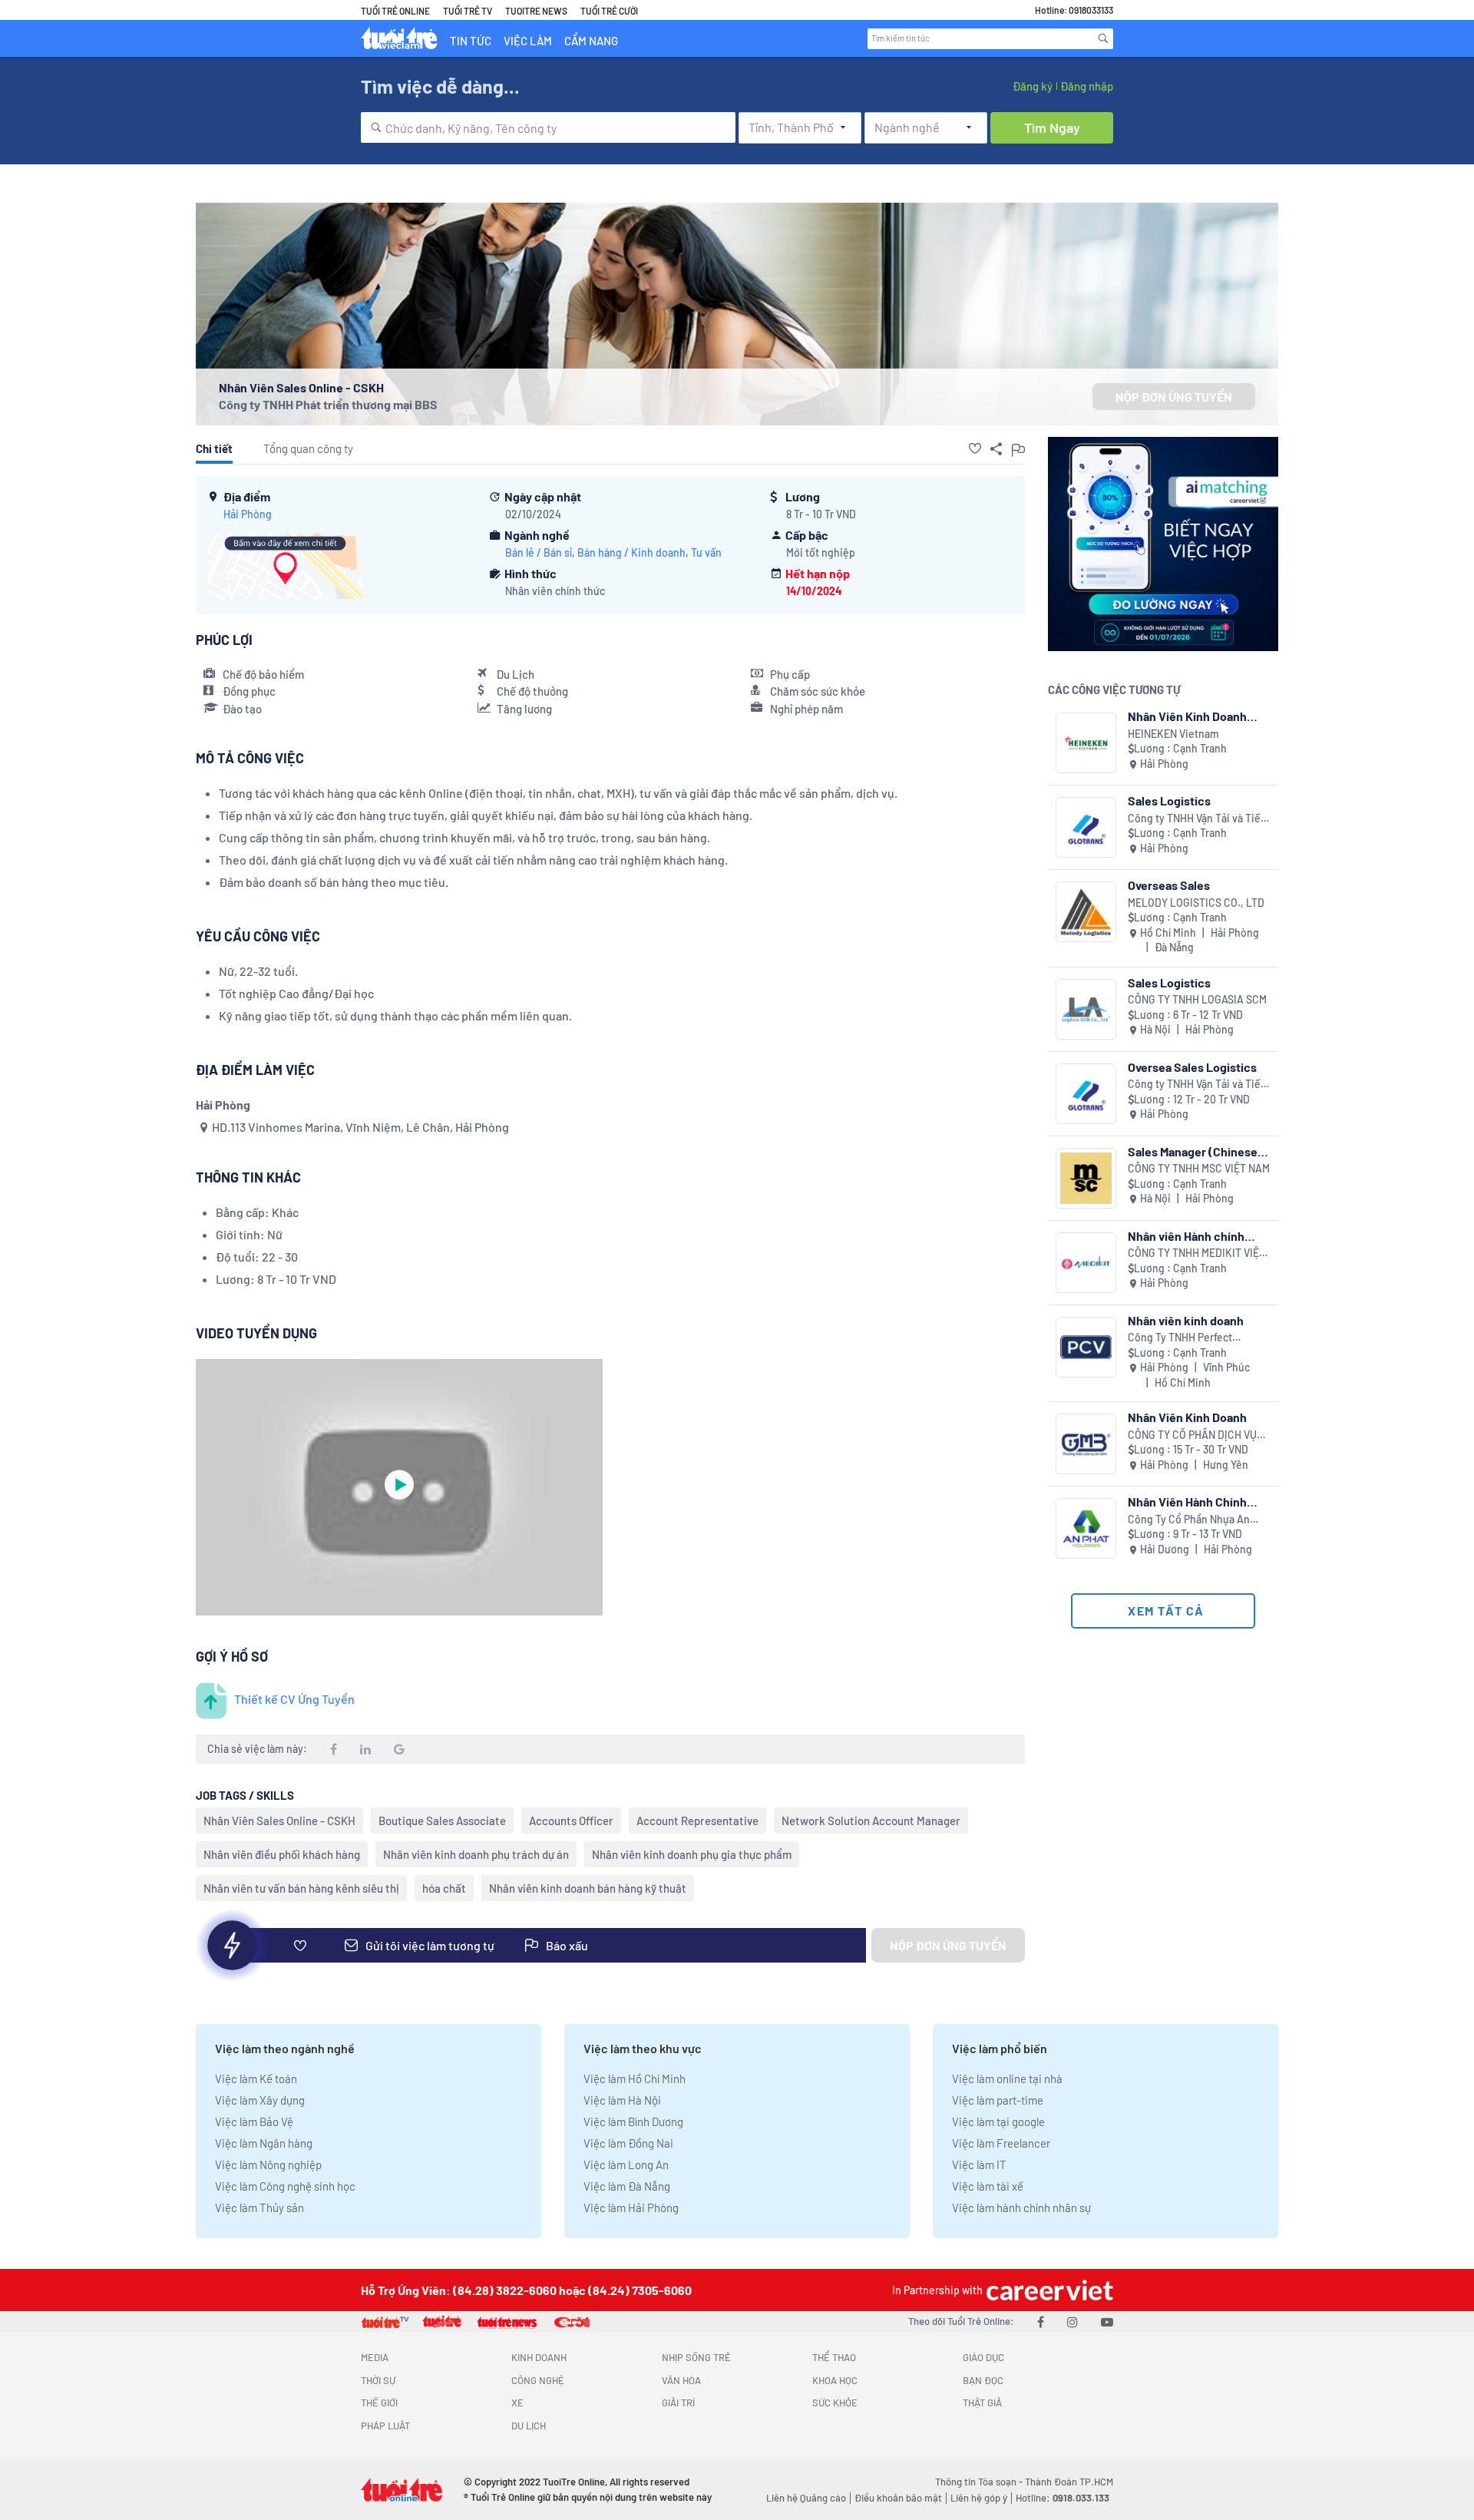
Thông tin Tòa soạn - (980, 2482)
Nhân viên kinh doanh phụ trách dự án (476, 1854)
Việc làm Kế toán (256, 2079)
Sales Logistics (1169, 800)
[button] (975, 448)
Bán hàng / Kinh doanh (631, 552)
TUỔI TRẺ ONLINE (395, 11)
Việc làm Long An (626, 2164)
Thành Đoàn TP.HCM (1069, 2482)
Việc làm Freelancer (1001, 2143)
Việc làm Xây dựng (260, 2100)
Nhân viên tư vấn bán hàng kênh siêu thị (301, 1888)
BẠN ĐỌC (983, 2380)
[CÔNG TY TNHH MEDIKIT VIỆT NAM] (1086, 1263)
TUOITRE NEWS (536, 11)
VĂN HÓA (681, 2380)
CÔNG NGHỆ (538, 2380)
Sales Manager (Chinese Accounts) (1193, 1151)
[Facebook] (1041, 2322)
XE (517, 2403)
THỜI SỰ (378, 2380)
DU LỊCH (529, 2426)
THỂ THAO (834, 2357)
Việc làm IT (979, 2164)
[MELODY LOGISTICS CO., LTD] (1086, 912)
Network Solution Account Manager (871, 1821)
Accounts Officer (571, 1821)
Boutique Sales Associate (442, 1821)
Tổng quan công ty (308, 448)
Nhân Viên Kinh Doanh (1187, 1417)
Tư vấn (706, 552)
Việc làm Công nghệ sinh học (285, 2186)
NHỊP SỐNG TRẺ (696, 2357)
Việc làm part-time (998, 2100)
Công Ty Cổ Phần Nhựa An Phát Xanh (1189, 1520)
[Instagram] (1072, 2322)
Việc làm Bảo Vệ (254, 2121)
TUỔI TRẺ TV (468, 11)
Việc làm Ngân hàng (264, 2143)
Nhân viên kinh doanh (1186, 1320)
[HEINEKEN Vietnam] (1086, 743)
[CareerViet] (1048, 2290)
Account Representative (697, 1821)
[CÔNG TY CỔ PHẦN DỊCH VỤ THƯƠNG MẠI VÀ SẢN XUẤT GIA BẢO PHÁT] (1086, 1444)
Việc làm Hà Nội (622, 2100)
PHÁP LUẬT (385, 2426)
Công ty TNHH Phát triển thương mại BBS (328, 404)
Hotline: (1063, 2498)
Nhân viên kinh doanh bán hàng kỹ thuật (588, 1888)
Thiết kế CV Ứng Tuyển (294, 1699)
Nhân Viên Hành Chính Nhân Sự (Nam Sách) (1187, 1501)
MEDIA (375, 2357)
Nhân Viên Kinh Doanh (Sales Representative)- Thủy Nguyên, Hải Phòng (1193, 716)
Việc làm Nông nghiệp (268, 2164)
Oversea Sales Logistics (1192, 1067)
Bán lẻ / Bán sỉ (539, 552)
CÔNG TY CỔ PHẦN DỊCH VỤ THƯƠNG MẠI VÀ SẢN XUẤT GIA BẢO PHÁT (1192, 1435)
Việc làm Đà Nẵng (627, 2186)
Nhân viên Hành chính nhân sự (1186, 1236)
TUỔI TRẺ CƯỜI (609, 11)
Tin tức (471, 41)
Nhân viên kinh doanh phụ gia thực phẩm (692, 1854)
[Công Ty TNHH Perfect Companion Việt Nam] (1086, 1347)
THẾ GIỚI (379, 2403)
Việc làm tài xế (988, 2186)
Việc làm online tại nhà (1007, 2079)
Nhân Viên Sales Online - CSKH (279, 1821)
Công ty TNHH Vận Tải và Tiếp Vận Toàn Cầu (1197, 819)
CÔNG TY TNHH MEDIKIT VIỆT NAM (1196, 1253)
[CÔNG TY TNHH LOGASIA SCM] (1086, 1009)
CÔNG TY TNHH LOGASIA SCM (1197, 999)
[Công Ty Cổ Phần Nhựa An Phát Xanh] (1086, 1528)
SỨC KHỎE (835, 2403)
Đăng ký (1033, 86)
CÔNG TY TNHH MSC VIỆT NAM (1199, 1168)
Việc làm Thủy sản (259, 2207)
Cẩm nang (591, 41)
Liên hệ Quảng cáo (806, 2498)
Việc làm (528, 41)
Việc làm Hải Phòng (631, 2207)
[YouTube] (1107, 2322)
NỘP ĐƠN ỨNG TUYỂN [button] (1174, 397)
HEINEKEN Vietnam (1173, 734)
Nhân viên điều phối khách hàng (282, 1854)
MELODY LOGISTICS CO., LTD (1196, 903)
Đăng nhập (1087, 86)
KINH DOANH (539, 2357)
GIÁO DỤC (983, 2357)
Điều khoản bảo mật (898, 2498)
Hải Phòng (248, 514)
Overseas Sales (1169, 885)
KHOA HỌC (835, 2380)
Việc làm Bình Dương (633, 2121)
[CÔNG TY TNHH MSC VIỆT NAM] (1086, 1178)
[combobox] (548, 127)
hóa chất (444, 1888)
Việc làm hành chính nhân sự (1021, 2207)
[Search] (1103, 38)
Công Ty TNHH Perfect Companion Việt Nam (1180, 1338)
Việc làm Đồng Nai (628, 2143)
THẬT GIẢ (982, 2403)
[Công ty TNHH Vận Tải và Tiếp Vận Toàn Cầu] (1086, 827)
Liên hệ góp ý (979, 2498)
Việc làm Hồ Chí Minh (635, 2079)
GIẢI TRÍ (678, 2403)
